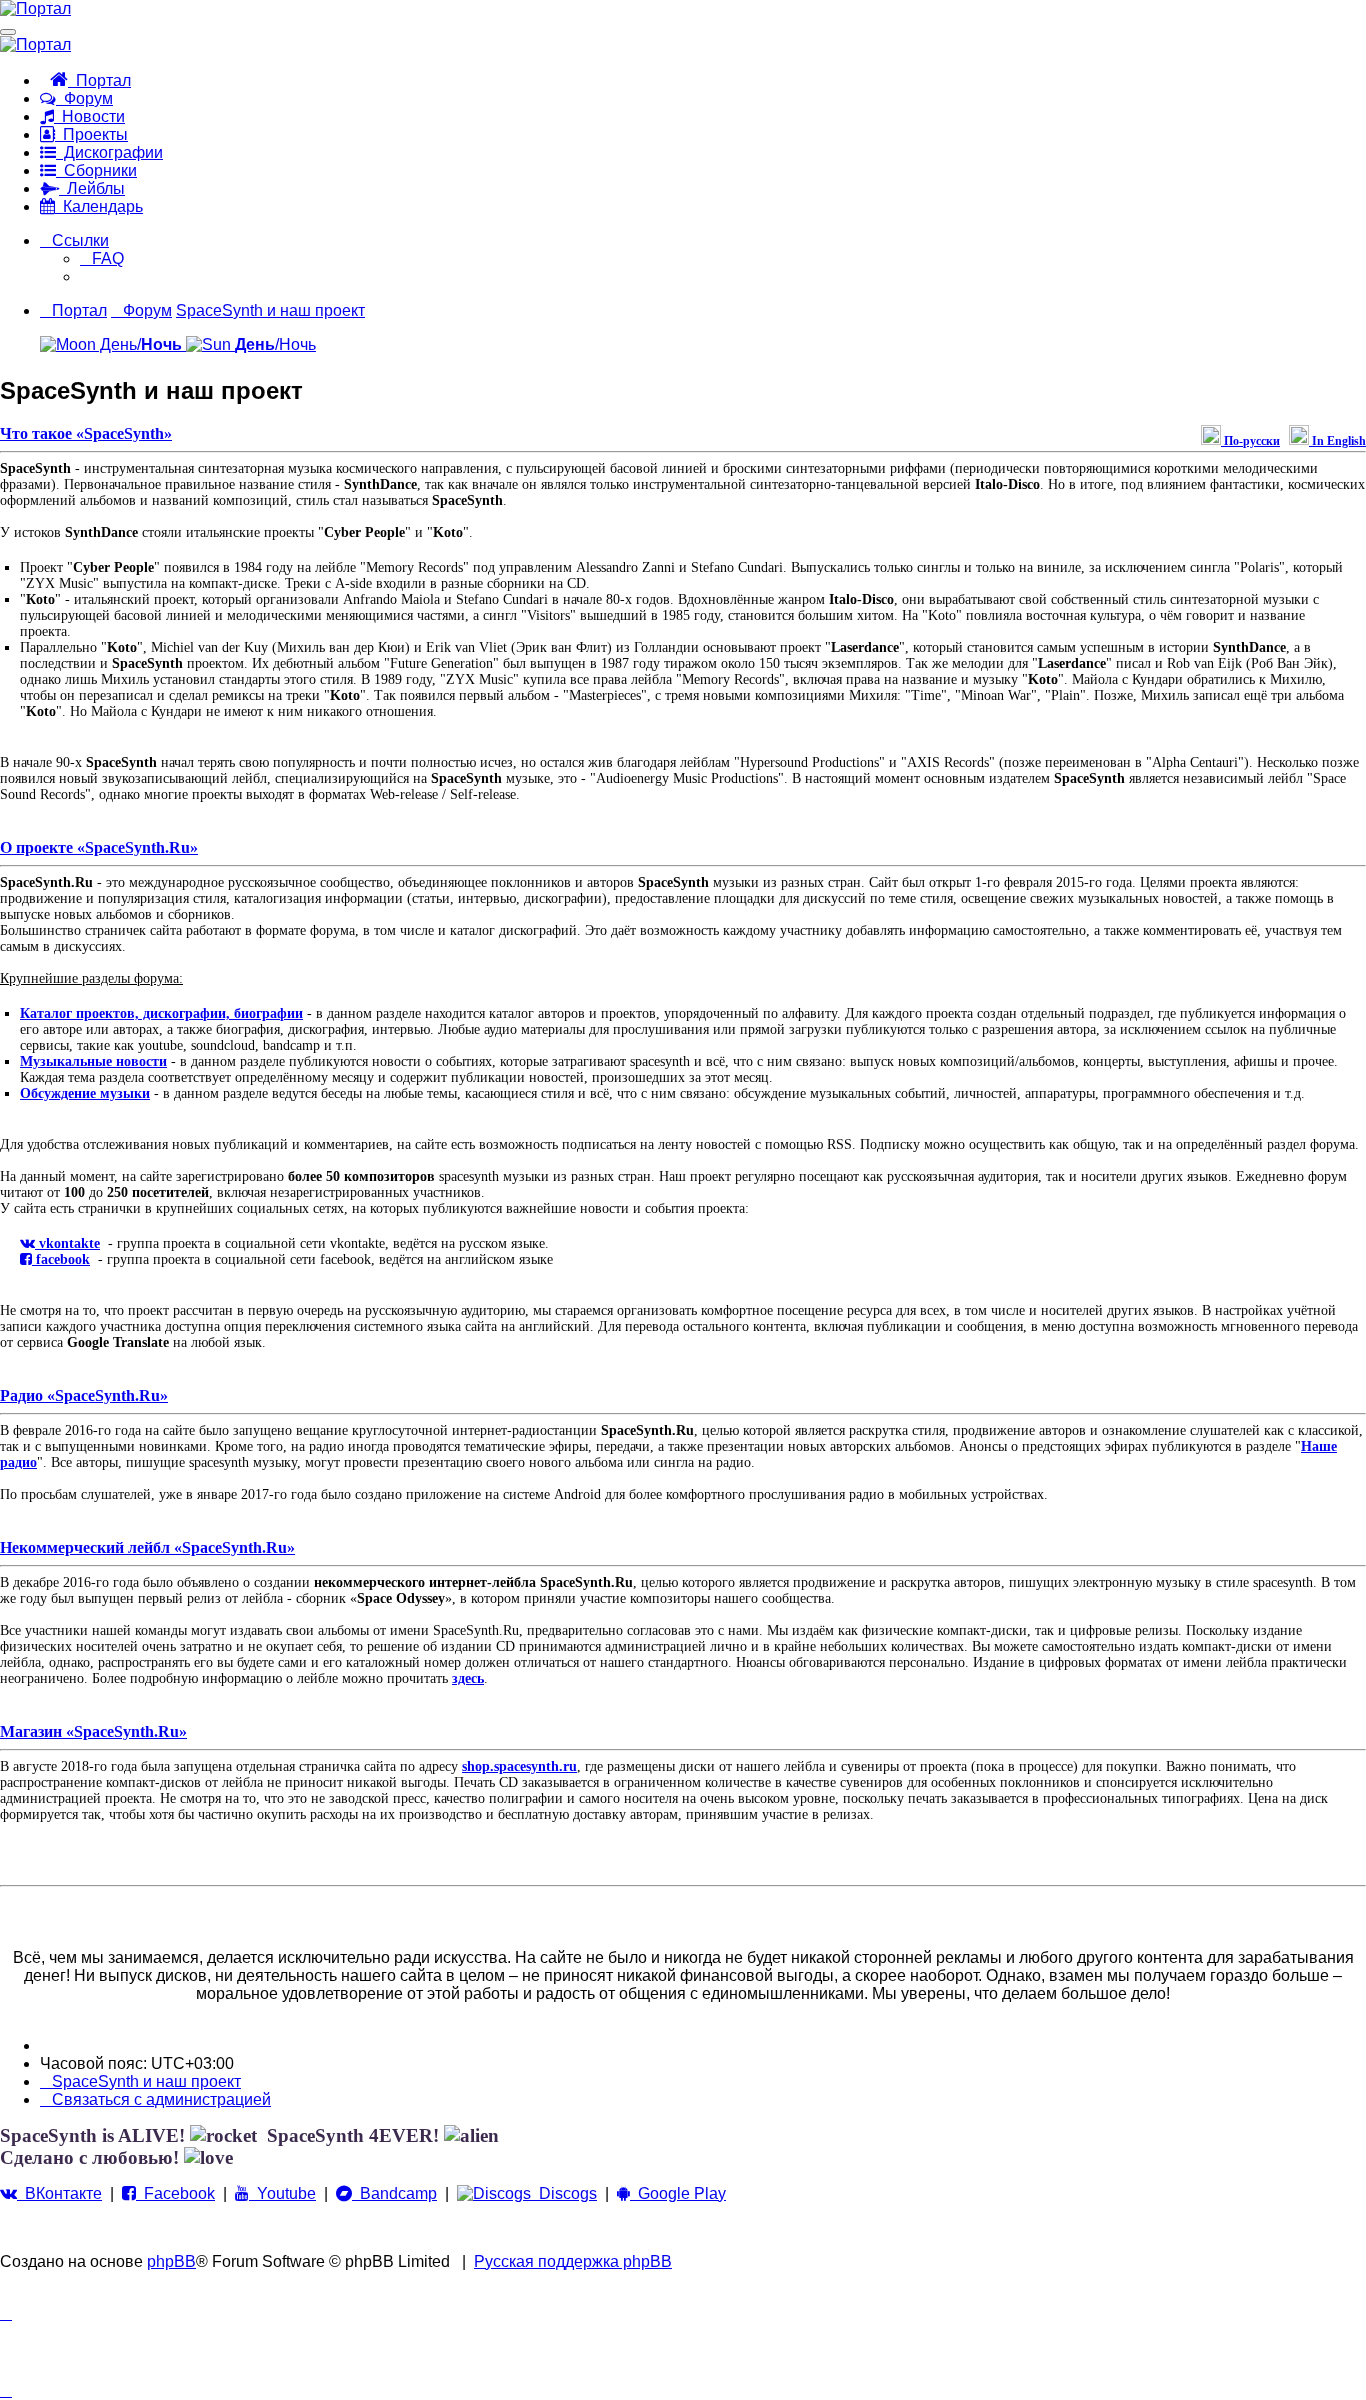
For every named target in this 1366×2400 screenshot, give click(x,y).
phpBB (171, 2261)
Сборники (96, 170)
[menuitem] (102, 258)
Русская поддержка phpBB (573, 2261)
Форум (84, 98)
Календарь (99, 206)
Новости (89, 116)
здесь (468, 1678)
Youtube (282, 2193)
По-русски (1250, 441)
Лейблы (92, 188)
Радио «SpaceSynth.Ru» (84, 1395)
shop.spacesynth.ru (519, 1766)
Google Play (678, 2193)
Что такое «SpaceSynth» (86, 433)
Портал (99, 80)
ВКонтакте (59, 2193)
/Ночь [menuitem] (275, 344)
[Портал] (35, 8)
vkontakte (67, 1243)
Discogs (564, 2193)
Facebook (175, 2193)
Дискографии (109, 152)
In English (1337, 441)
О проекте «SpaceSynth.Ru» (99, 847)
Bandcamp (394, 2193)
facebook (61, 1259)
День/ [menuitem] (139, 344)
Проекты (91, 134)
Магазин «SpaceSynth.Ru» (93, 1731)
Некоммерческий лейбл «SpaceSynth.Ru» (147, 1547)
